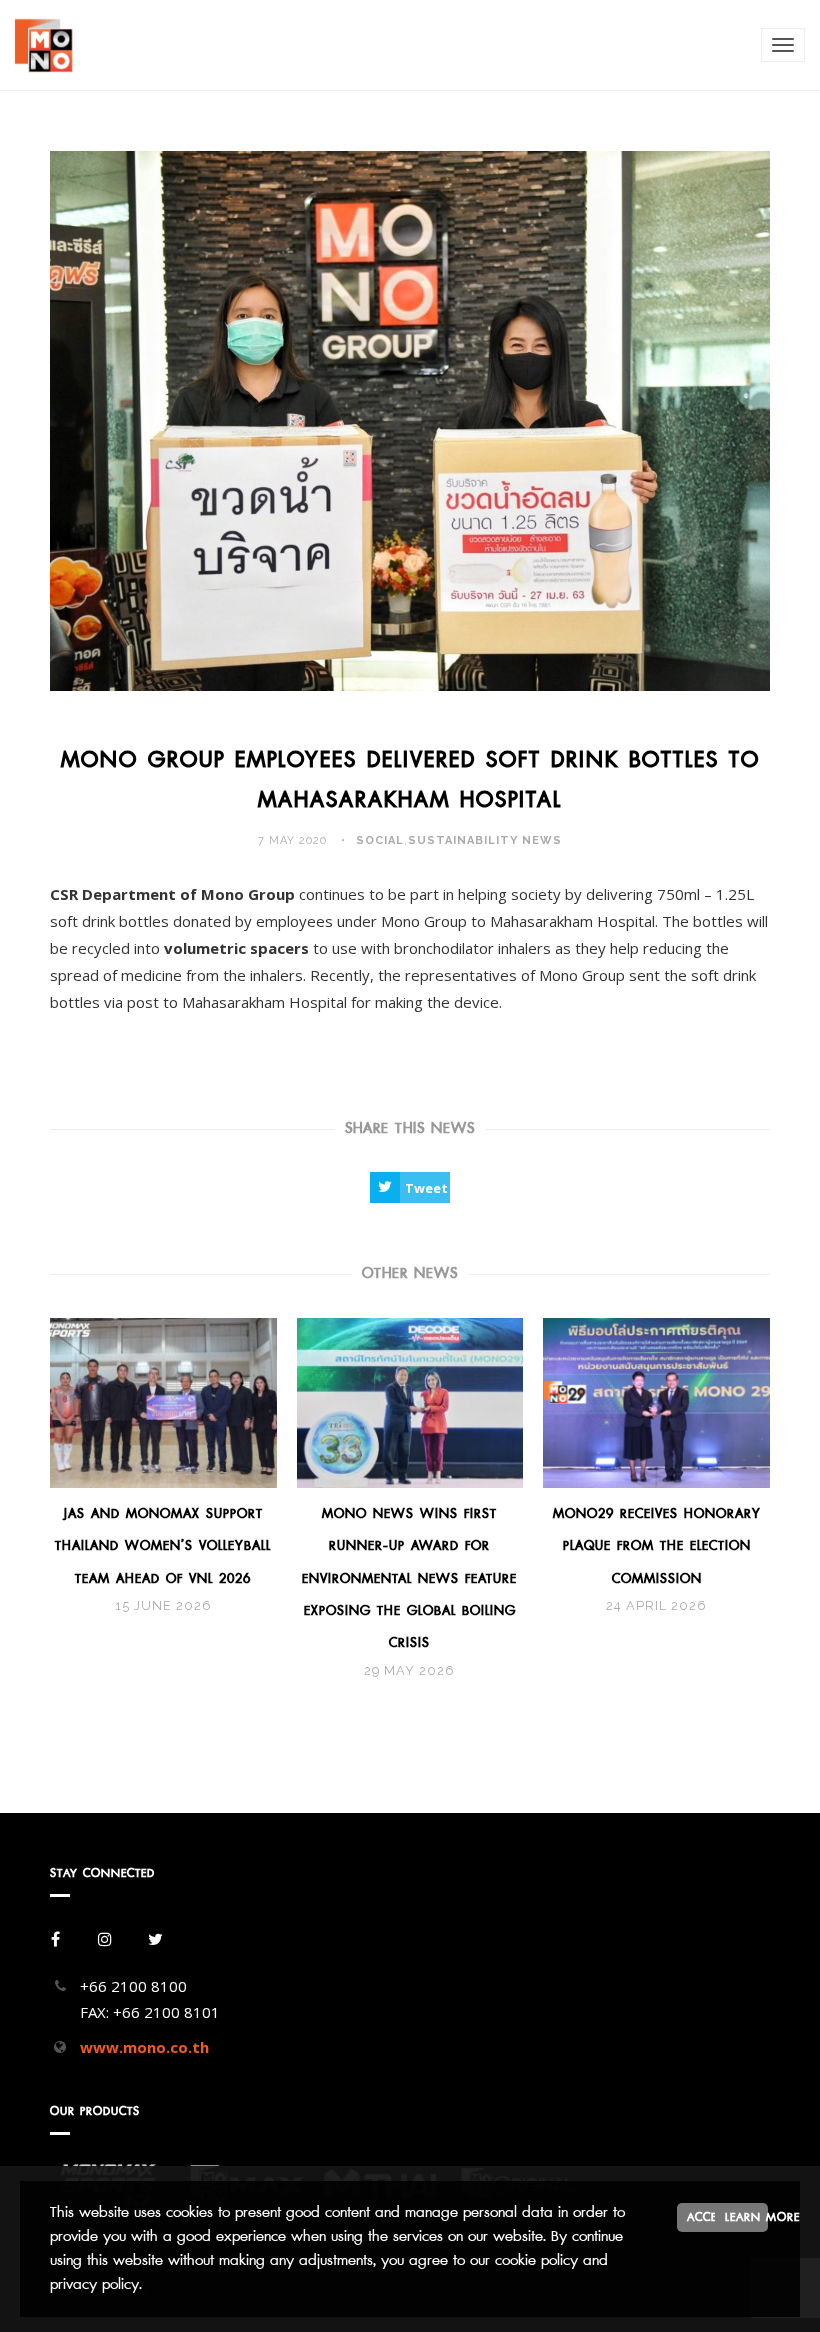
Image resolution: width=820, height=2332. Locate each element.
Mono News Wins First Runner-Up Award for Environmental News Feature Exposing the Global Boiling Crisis (409, 1578)
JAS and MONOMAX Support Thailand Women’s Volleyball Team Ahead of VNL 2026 (163, 1546)
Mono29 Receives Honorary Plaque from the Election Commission (657, 1546)
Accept (708, 2217)
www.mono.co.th (144, 2047)
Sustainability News (485, 840)
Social (380, 840)
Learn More (746, 2217)
